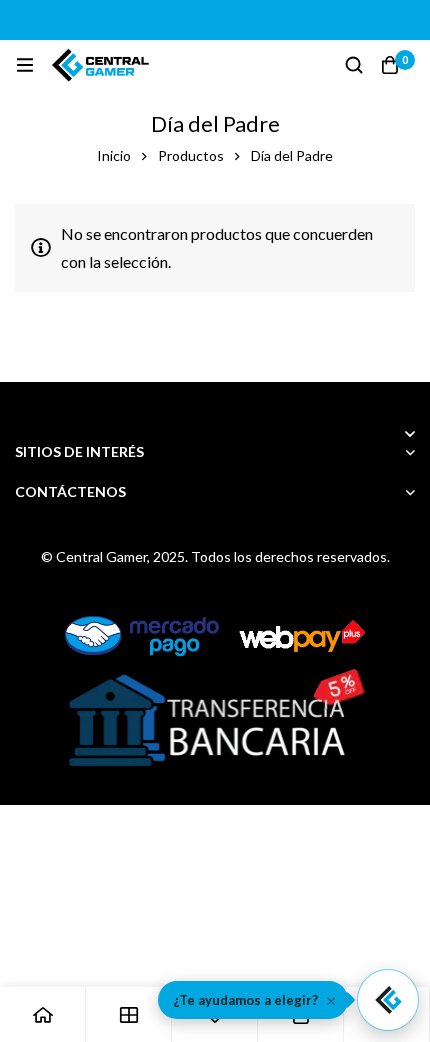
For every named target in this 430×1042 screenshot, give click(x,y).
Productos (191, 155)
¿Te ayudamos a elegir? (245, 1000)
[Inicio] (43, 1014)
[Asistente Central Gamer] (388, 1000)
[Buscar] (354, 65)
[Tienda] (129, 1014)
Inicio (114, 155)
